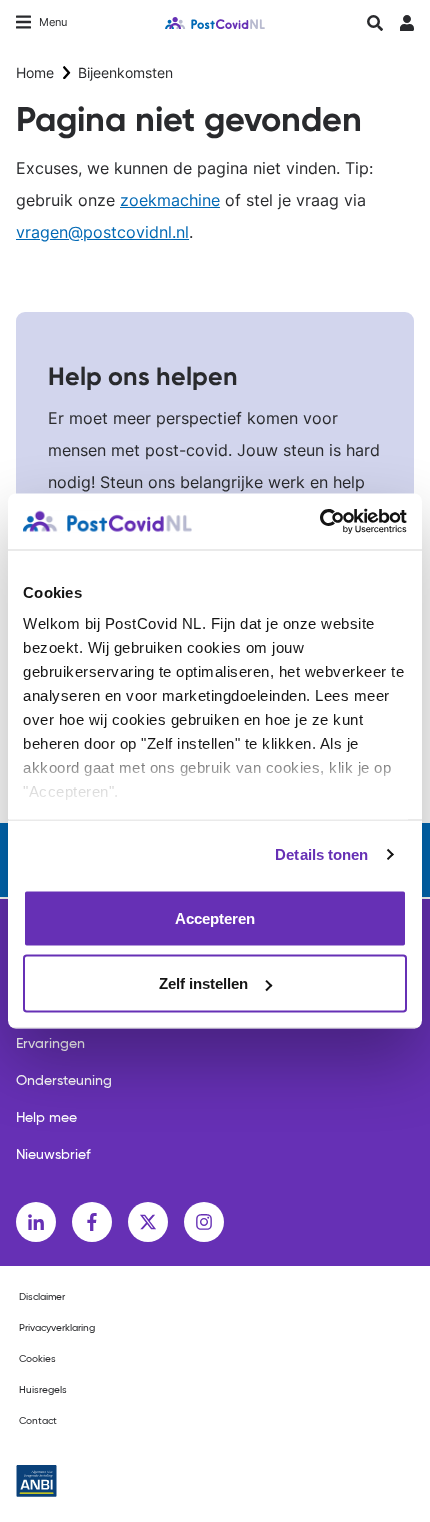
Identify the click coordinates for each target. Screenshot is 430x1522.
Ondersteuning (64, 1081)
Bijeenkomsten (125, 72)
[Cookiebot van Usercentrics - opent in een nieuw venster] (319, 522)
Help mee (46, 1118)
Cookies (37, 1359)
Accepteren (215, 917)
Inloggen (406, 28)
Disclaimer (42, 1297)
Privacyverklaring (57, 1328)
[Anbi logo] (36, 1481)
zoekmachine (170, 200)
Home (35, 72)
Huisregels (43, 1390)
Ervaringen (50, 1044)
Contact (38, 1421)
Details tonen (321, 854)
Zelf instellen (203, 983)
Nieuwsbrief (53, 1155)
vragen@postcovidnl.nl (102, 232)
